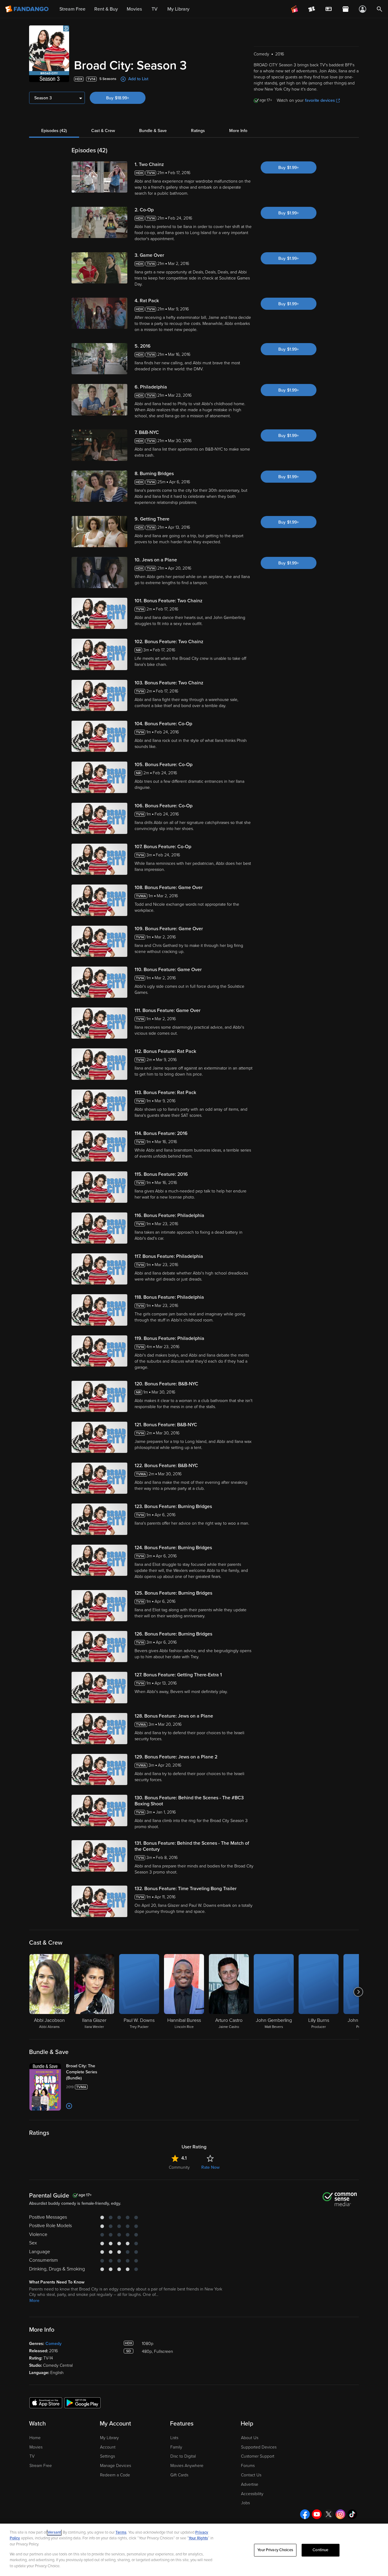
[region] (194, 2550)
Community (179, 2167)
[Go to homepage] (27, 9)
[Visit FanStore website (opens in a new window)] (346, 9)
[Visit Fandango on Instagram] (340, 2514)
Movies (36, 2447)
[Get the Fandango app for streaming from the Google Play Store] (82, 2402)
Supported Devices (259, 2447)
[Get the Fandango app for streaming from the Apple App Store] (46, 2402)
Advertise (250, 2484)
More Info (238, 131)
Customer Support (258, 2456)
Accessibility (252, 2494)
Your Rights (198, 2538)
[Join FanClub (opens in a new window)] (295, 9)
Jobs (245, 2503)
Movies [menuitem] (134, 9)
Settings (107, 2456)
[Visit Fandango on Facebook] (305, 2514)
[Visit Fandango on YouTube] (317, 2514)
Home (35, 2438)
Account (108, 2447)
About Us (250, 2438)
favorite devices (320, 100)
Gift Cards (179, 2475)
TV (32, 2456)
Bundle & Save (153, 131)
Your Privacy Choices (275, 2550)
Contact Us (251, 2475)
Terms (121, 2532)
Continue (320, 2550)
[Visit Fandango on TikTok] (352, 2514)
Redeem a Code (115, 2475)
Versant (54, 2532)
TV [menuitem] (155, 9)
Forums (248, 2466)
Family (176, 2447)
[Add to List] (69, 2106)
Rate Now (210, 2167)
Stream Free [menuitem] (72, 9)
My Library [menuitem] (178, 9)
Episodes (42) (54, 131)
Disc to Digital (183, 2456)
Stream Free (41, 2466)
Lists (174, 2438)
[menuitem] (329, 9)
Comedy (54, 2344)
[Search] (380, 9)
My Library (109, 2438)
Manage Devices (115, 2466)
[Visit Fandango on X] (329, 2514)
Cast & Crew (103, 131)
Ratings (198, 131)
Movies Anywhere (187, 2466)
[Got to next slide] (358, 1992)
